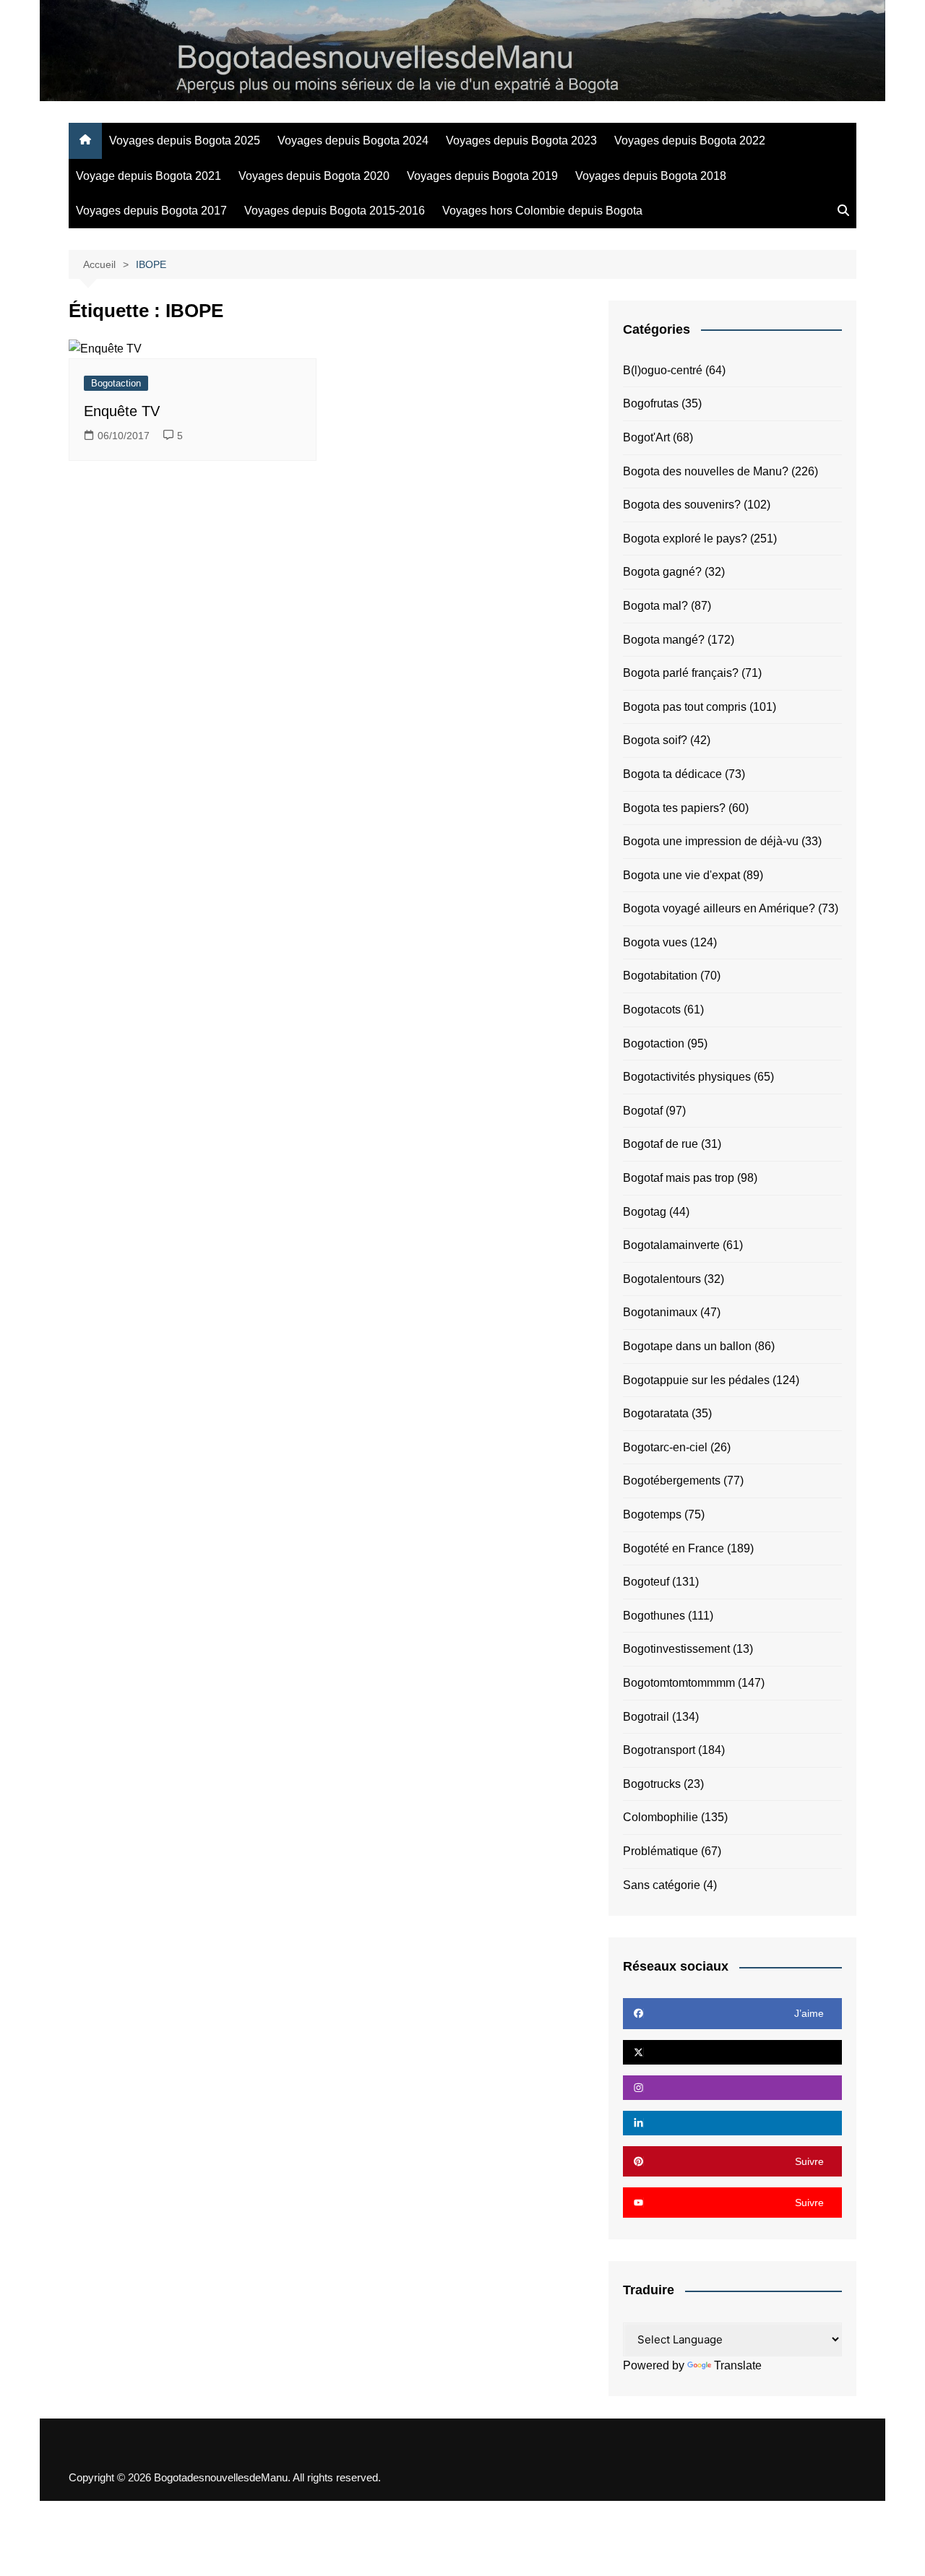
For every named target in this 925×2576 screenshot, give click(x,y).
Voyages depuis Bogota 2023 (521, 141)
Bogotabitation (660, 976)
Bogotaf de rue (661, 1144)
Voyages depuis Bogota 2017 (151, 211)
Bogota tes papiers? (674, 808)
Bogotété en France (674, 1548)
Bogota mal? (655, 606)
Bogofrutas (651, 403)
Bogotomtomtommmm (679, 1683)
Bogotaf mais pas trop (679, 1178)
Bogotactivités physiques (687, 1077)
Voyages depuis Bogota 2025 (185, 141)
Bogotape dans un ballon (687, 1346)
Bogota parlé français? (681, 673)
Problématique (661, 1851)
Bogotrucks (652, 1784)
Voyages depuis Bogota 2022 (690, 141)
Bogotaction (116, 383)
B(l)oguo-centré (663, 370)
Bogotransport (659, 1750)
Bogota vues (655, 942)
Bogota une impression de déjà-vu (711, 841)
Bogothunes (654, 1616)
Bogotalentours (662, 1279)
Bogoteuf (646, 1582)
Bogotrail (646, 1717)
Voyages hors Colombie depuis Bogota (542, 211)
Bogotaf (643, 1111)
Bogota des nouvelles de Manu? (706, 471)
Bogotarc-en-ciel (665, 1447)
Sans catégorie (662, 1885)
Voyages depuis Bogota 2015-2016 (335, 211)
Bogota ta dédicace (672, 774)
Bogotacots (652, 1010)
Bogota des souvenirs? (682, 505)
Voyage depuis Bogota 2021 (149, 176)
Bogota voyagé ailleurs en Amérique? (719, 908)
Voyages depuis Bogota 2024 (353, 141)
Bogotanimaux (660, 1312)
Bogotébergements (672, 1481)
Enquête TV (122, 411)
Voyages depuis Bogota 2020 (314, 176)
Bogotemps (652, 1514)
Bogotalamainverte (671, 1245)
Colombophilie (661, 1817)
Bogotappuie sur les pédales (696, 1380)
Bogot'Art (646, 437)
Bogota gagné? (662, 572)
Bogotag (645, 1212)
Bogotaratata (656, 1413)
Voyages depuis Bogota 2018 (651, 176)
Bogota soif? (655, 740)
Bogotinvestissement (676, 1649)
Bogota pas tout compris (685, 707)
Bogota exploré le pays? (685, 539)
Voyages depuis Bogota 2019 (482, 176)
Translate (738, 2365)
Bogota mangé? (664, 640)
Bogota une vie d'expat (681, 875)
